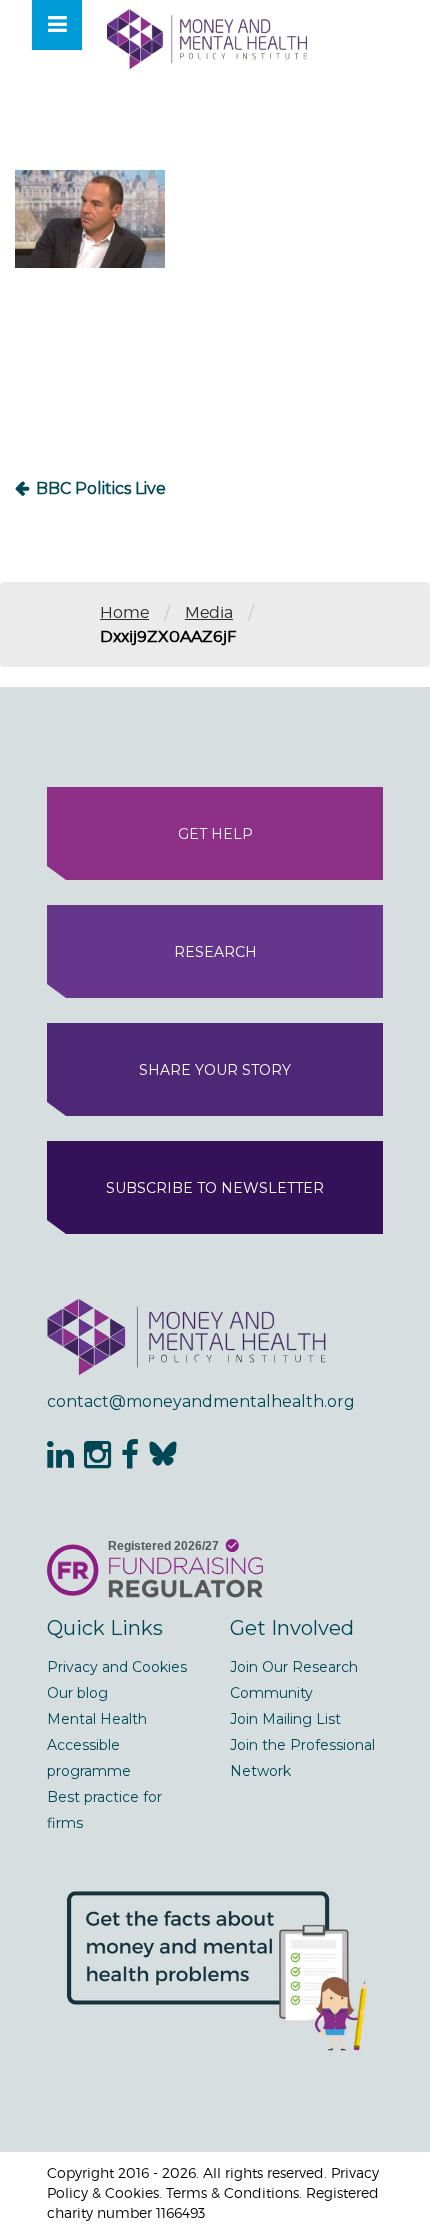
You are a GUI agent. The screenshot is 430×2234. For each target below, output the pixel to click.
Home (124, 612)
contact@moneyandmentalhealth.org (201, 1401)
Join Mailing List (285, 1719)
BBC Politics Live (101, 488)
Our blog (77, 1693)
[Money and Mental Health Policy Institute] (207, 38)
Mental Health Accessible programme (97, 1745)
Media (209, 612)
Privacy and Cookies (117, 1667)
